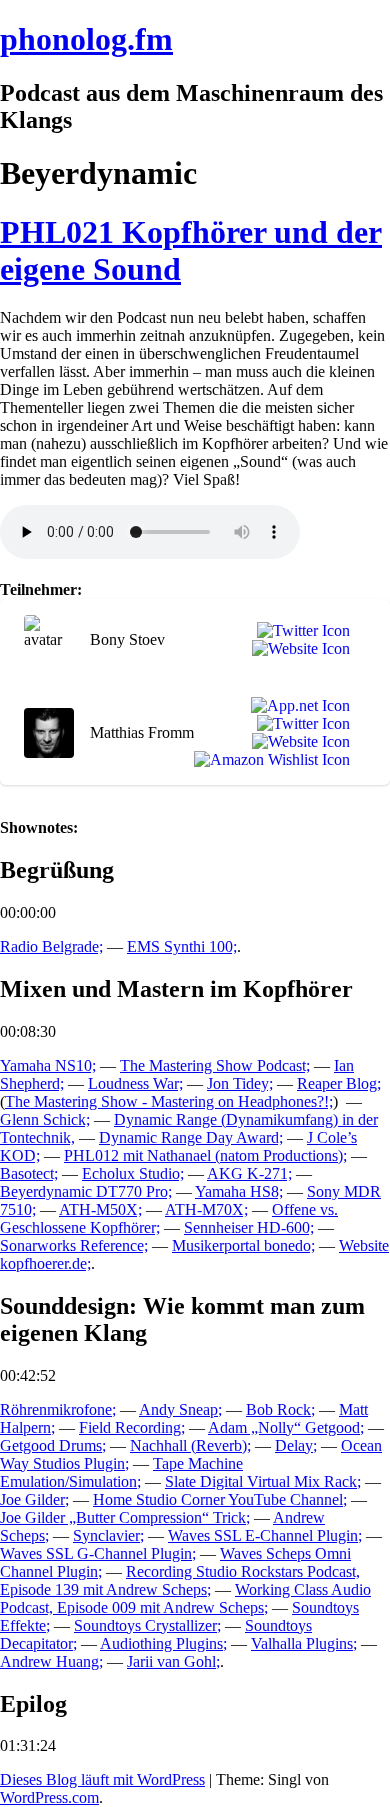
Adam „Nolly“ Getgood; (286, 1427)
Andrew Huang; (51, 1661)
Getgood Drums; (53, 1445)
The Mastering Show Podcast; (215, 1065)
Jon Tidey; (240, 1083)
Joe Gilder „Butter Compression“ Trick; (125, 1517)
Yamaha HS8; (239, 1191)
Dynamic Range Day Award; (191, 1137)
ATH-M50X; (100, 1209)
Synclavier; (108, 1535)
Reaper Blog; (339, 1083)
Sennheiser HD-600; (249, 1227)
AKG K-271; (249, 1173)
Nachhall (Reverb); (190, 1445)
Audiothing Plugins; (163, 1643)
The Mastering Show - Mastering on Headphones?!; (169, 1101)
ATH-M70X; (206, 1209)
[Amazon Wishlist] (268, 760)
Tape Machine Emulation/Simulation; (121, 1472)
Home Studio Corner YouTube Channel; (220, 1499)
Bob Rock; (280, 1409)
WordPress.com (49, 1797)
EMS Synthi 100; (182, 946)
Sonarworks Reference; (74, 1245)
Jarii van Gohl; (173, 1661)
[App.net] (296, 706)
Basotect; (29, 1173)
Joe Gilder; (34, 1499)
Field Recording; (132, 1427)
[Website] (297, 649)
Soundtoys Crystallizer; (147, 1625)
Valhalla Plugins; (304, 1643)
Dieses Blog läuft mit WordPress (102, 1779)
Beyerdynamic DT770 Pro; (86, 1191)
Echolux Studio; (133, 1173)
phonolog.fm (86, 39)
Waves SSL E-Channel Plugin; (265, 1535)
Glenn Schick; (45, 1119)
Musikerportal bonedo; (243, 1245)
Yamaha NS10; (48, 1065)
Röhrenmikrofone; (58, 1409)
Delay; (296, 1445)
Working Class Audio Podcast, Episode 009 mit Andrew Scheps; (185, 1598)
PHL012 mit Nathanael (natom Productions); (205, 1155)
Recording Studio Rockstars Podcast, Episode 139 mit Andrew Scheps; (180, 1580)
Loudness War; (135, 1083)
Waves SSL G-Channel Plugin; (98, 1553)
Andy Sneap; (180, 1409)
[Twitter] (299, 631)
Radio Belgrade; (51, 946)
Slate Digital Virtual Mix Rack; (263, 1481)
